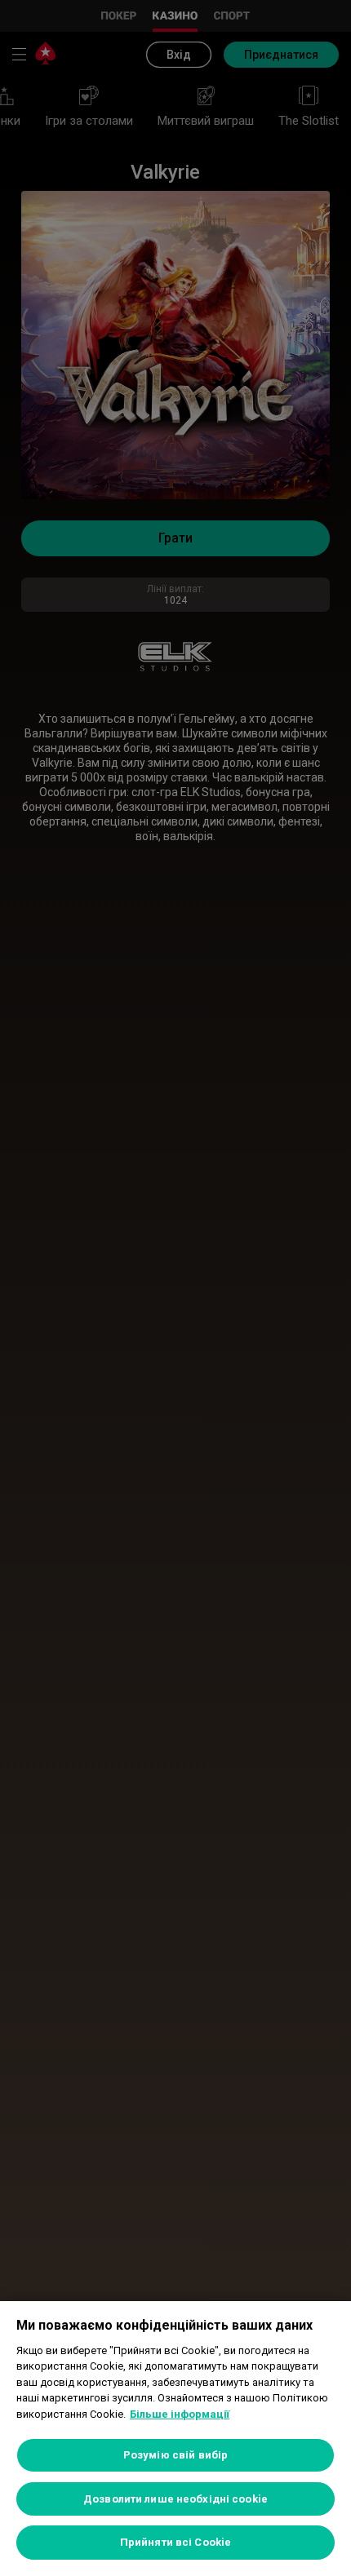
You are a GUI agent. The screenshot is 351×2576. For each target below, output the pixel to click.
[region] (175, 2439)
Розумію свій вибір (175, 2455)
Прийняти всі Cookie (175, 2542)
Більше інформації (180, 2414)
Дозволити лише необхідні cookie (175, 2499)
